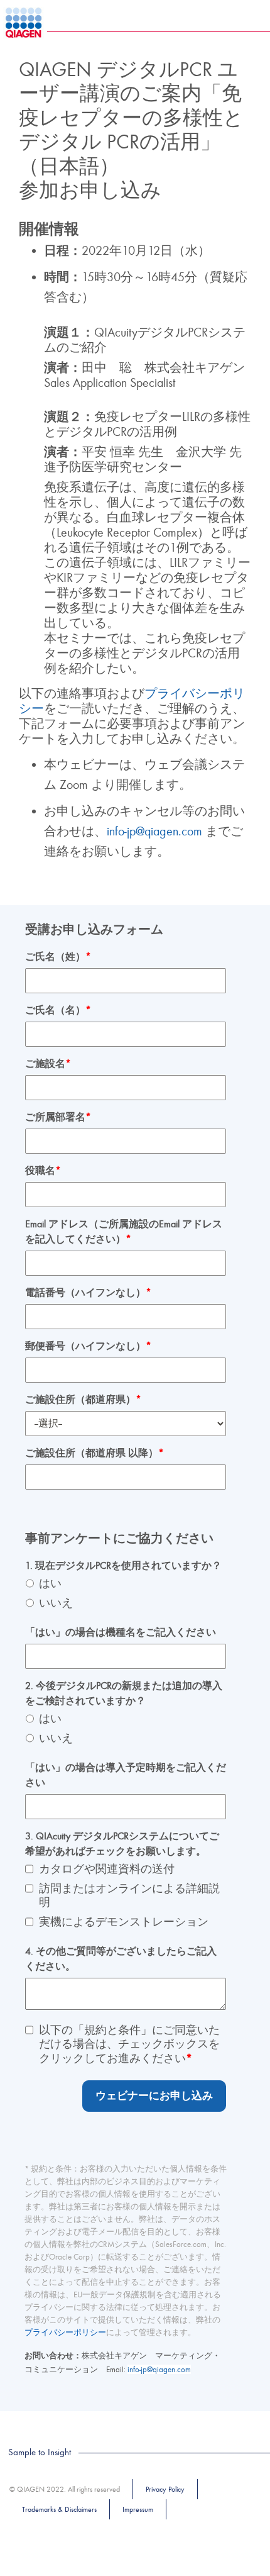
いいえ (56, 1603)
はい (50, 1584)
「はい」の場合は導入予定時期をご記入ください (126, 1775)
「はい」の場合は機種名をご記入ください (121, 1632)
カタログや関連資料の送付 (107, 1869)
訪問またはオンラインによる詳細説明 (129, 1896)
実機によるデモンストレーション (124, 1922)
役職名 (43, 1171)
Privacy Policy (165, 2489)
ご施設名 (48, 1064)
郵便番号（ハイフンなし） (88, 1346)
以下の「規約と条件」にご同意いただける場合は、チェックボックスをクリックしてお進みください (129, 2044)
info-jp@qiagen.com (156, 831)
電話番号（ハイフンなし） (88, 1293)
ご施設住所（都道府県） (83, 1400)
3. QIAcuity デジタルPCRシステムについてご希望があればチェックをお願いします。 (122, 1844)
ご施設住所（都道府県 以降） (94, 1453)
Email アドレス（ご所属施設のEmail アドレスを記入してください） (124, 1232)
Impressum (138, 2509)
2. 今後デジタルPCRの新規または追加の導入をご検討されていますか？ (124, 1693)
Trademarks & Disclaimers (59, 2509)
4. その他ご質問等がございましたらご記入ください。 (121, 1959)
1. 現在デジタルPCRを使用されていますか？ (123, 1566)
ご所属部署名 (58, 1117)
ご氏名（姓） (58, 957)
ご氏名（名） (58, 1010)
